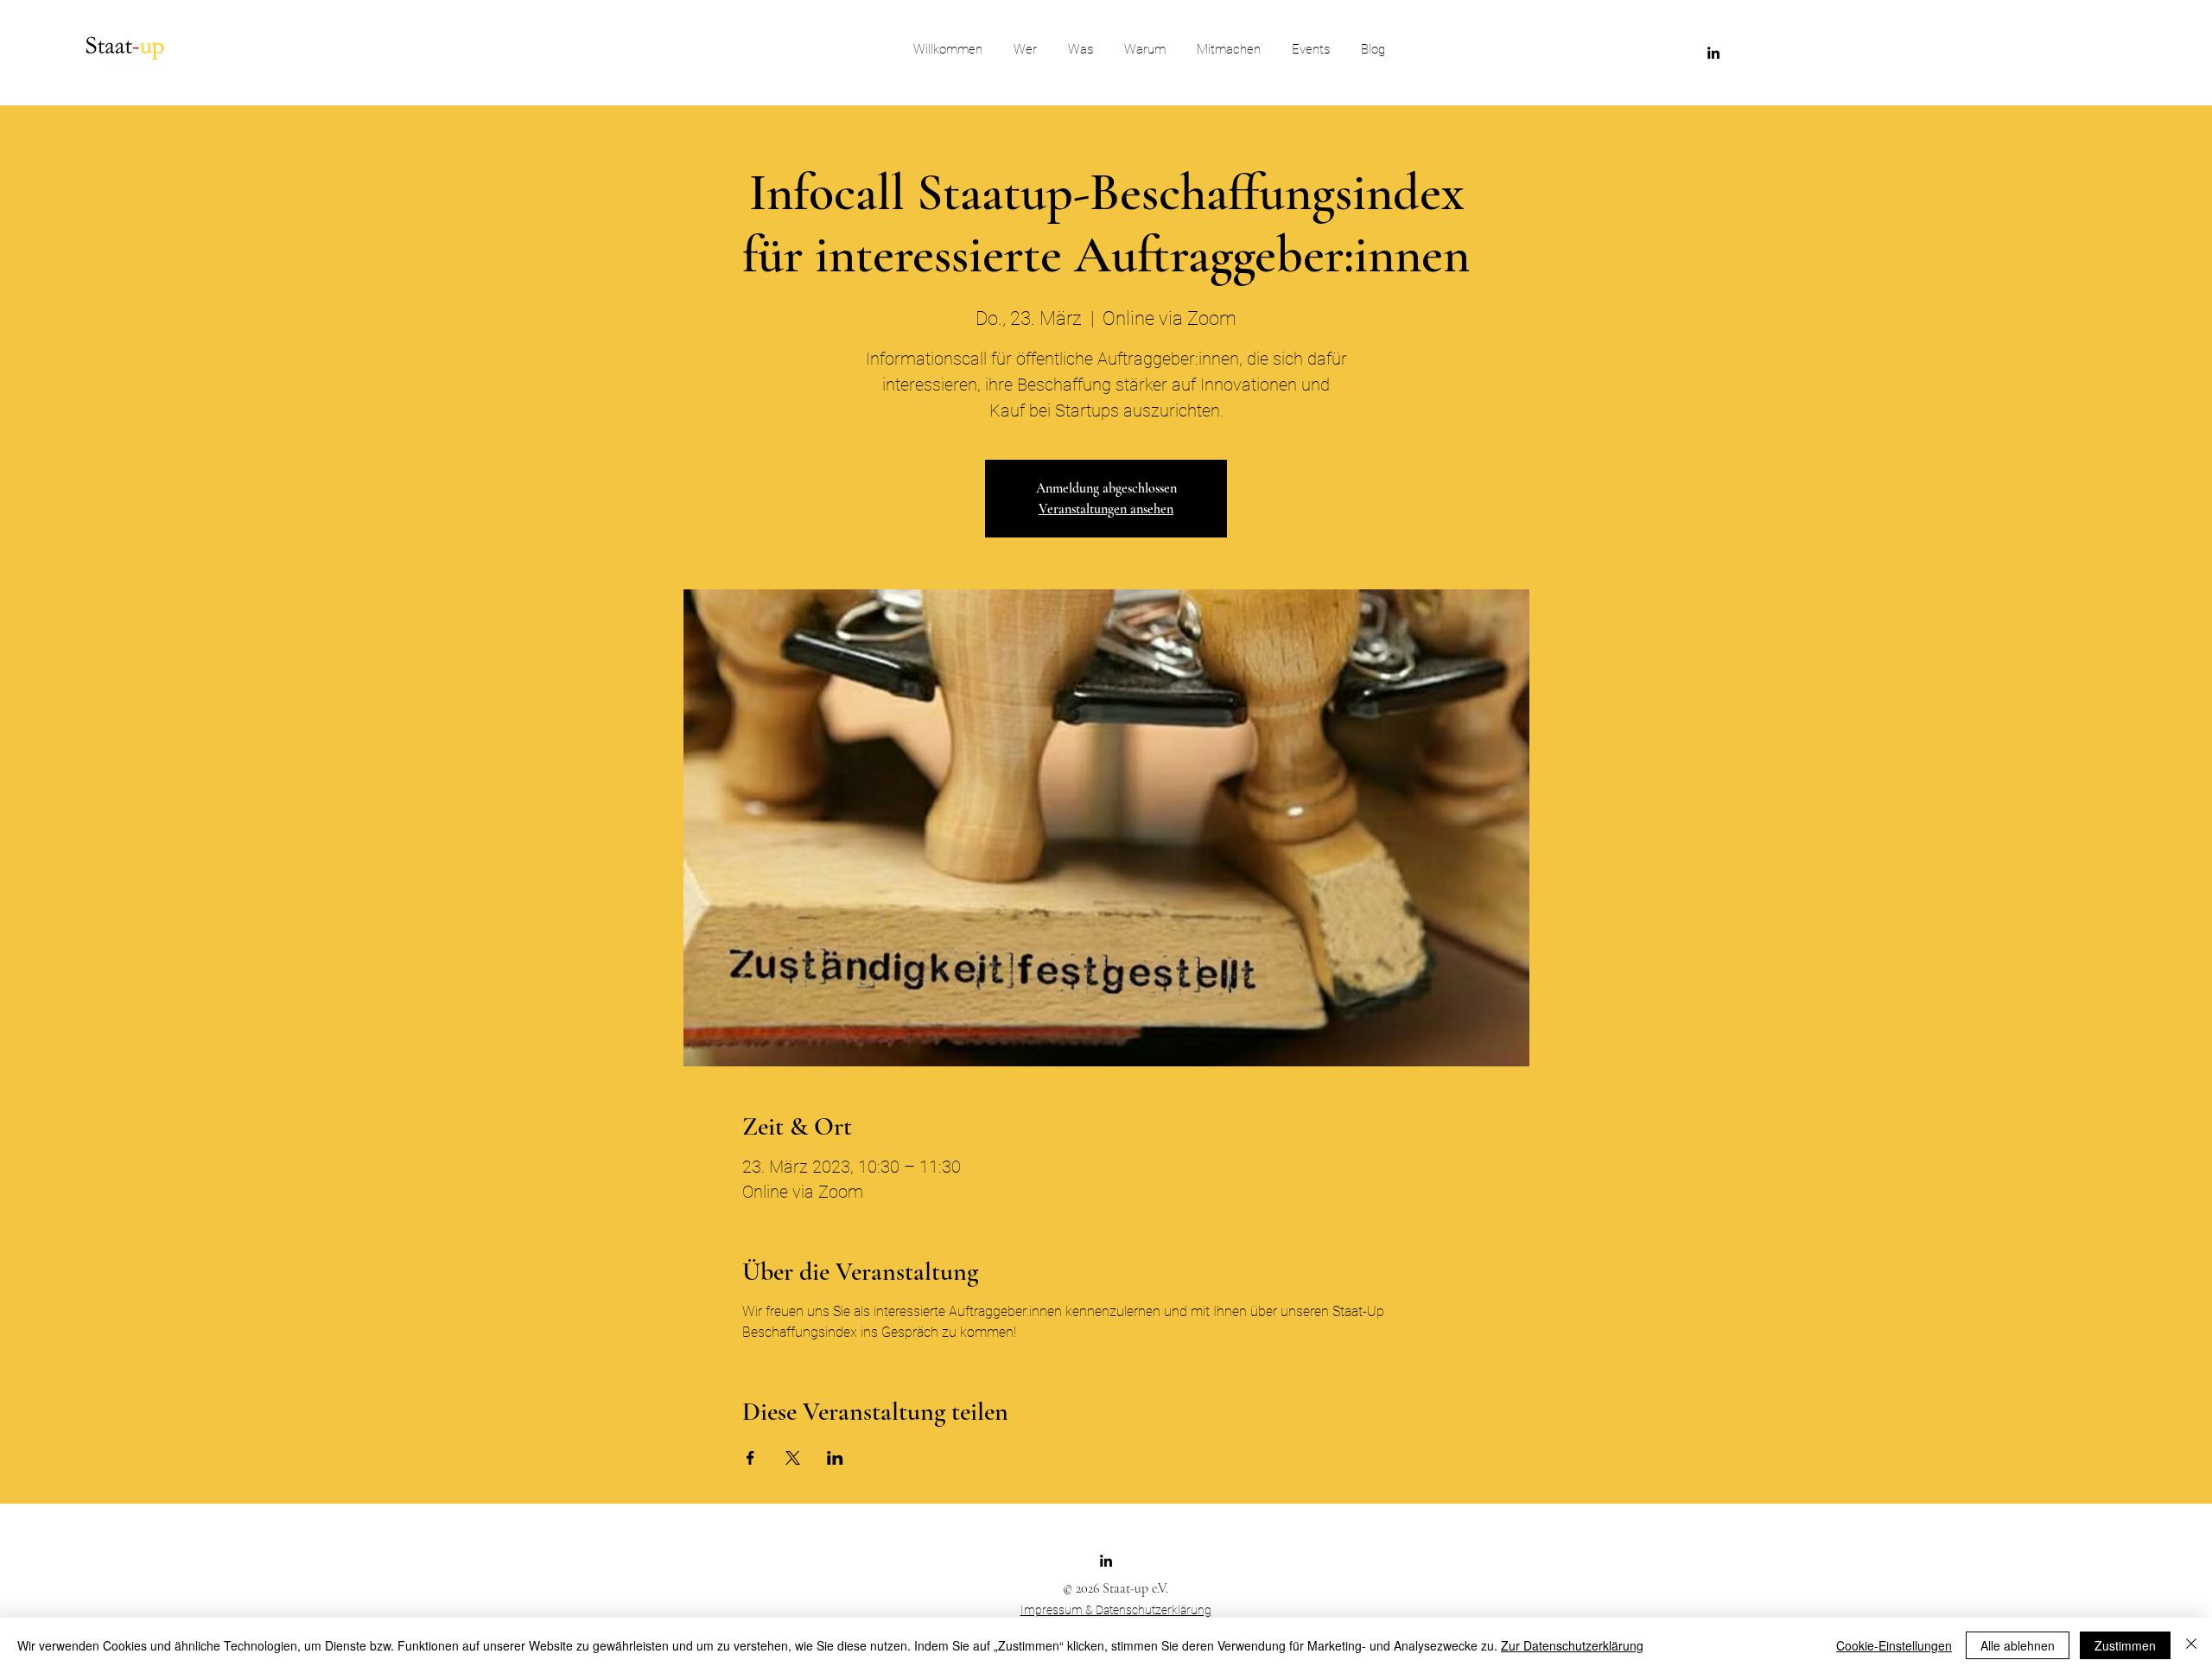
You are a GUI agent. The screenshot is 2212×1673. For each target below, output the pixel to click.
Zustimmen (2125, 1645)
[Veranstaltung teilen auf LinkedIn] (835, 1458)
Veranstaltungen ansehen (1106, 509)
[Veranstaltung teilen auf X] (793, 1458)
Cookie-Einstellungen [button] (1894, 1645)
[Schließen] (2191, 1645)
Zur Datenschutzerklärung (1572, 1645)
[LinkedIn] (1713, 53)
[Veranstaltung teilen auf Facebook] (750, 1458)
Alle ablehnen (2018, 1645)
